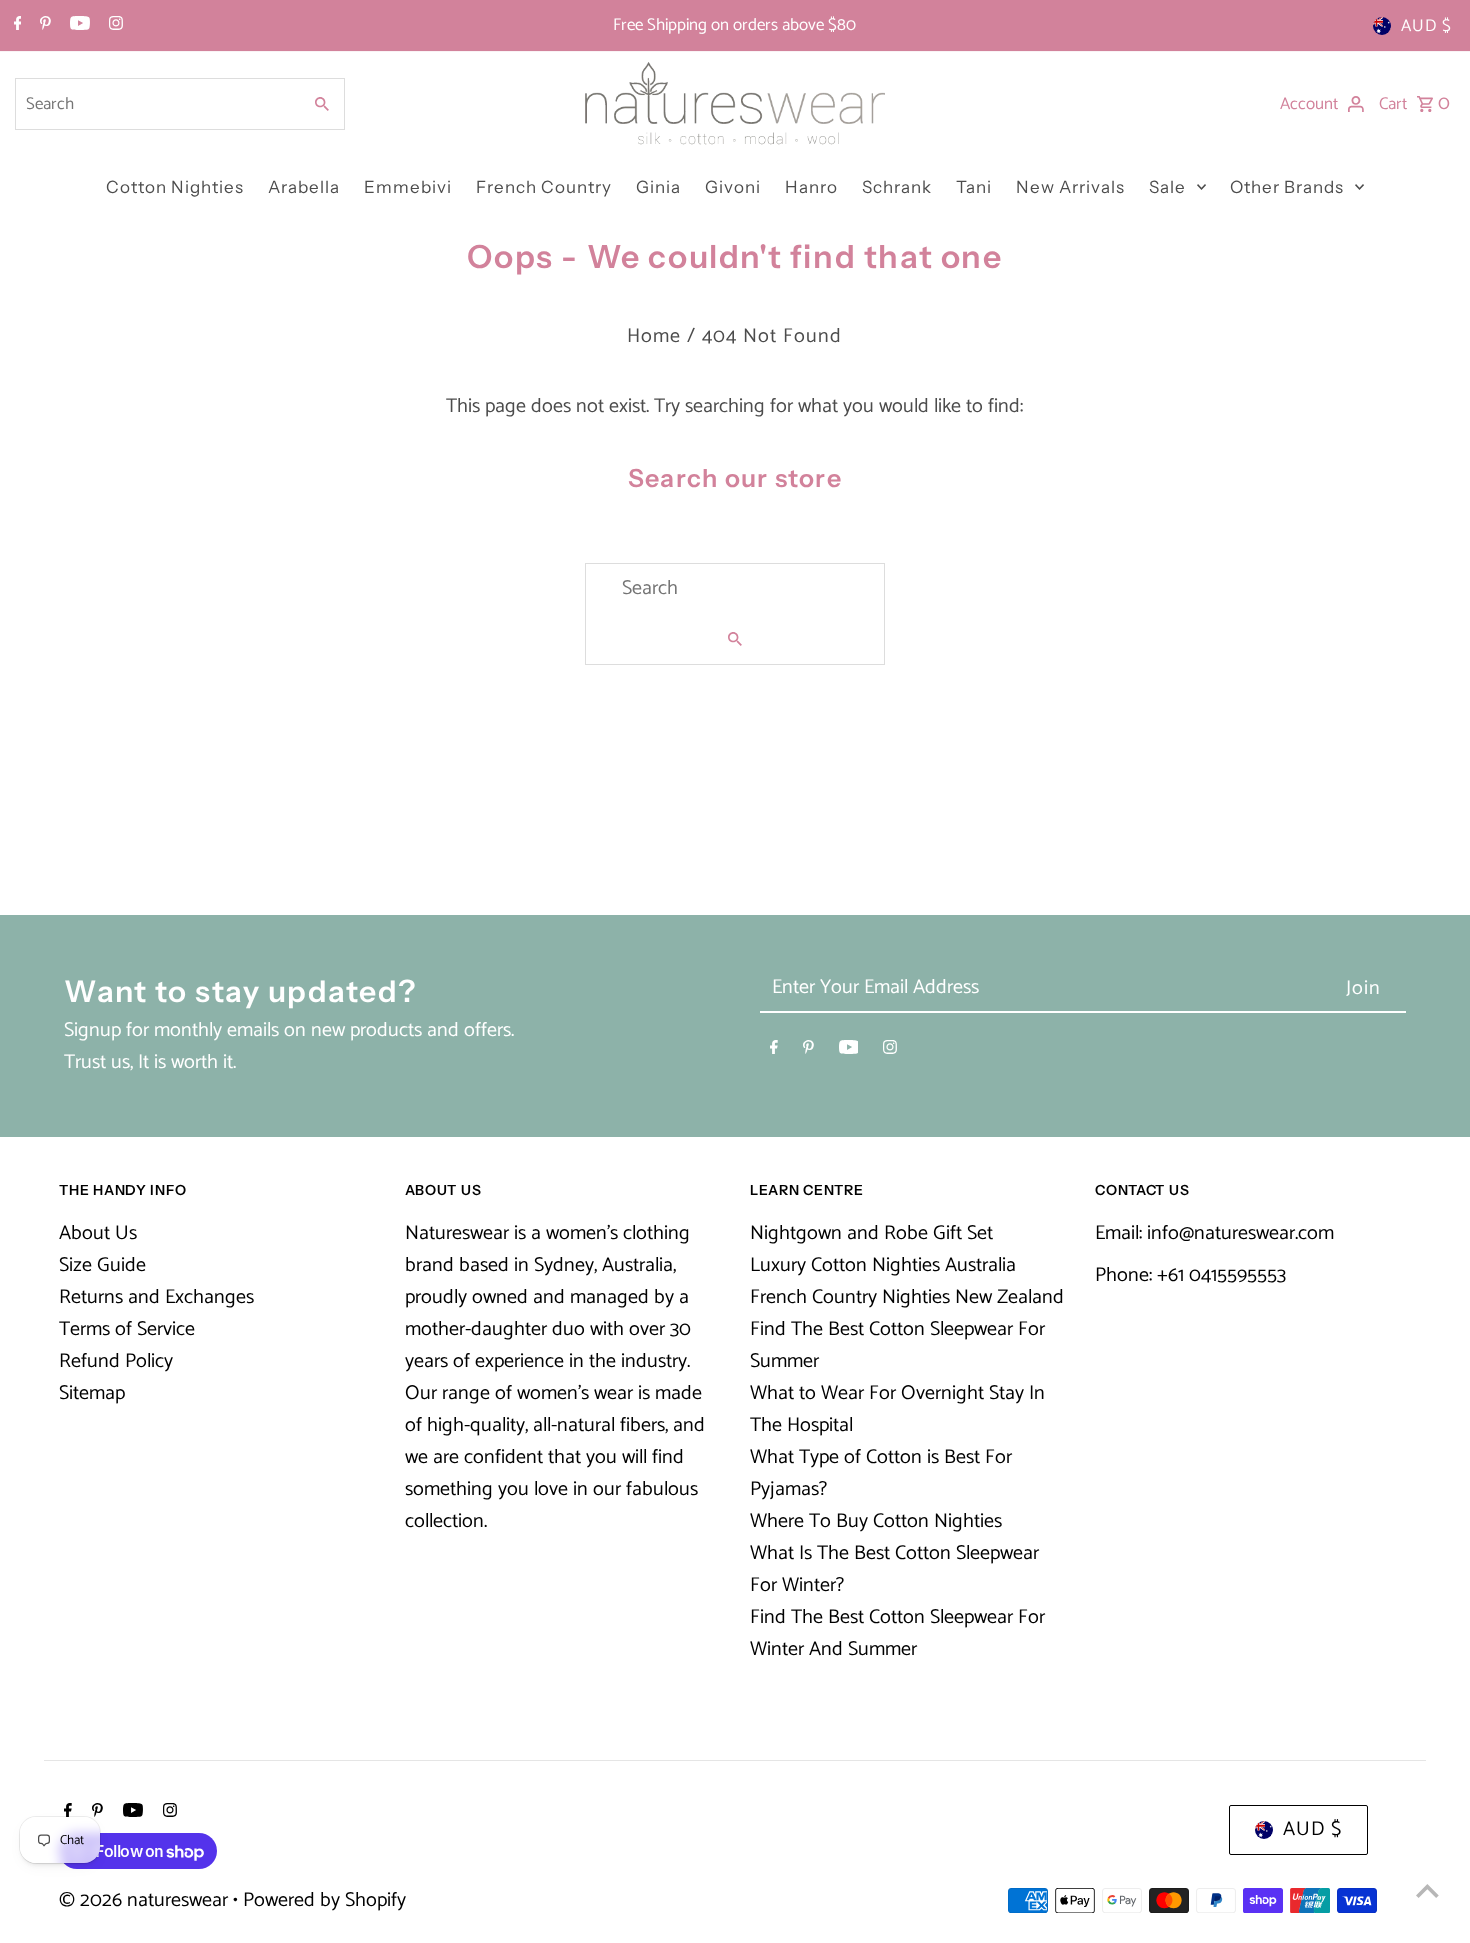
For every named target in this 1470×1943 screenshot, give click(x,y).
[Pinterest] (43, 26)
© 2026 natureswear (146, 1900)
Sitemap (92, 1393)
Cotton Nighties (175, 187)
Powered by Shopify (324, 1900)
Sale (1167, 187)
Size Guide (102, 1265)
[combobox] (156, 104)
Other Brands (1287, 187)
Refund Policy (116, 1361)
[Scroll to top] (1427, 1890)
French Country (544, 187)
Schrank (897, 187)
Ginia (658, 187)
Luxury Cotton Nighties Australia (883, 1265)
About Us (98, 1233)
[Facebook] (15, 26)
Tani (974, 187)
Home (654, 336)
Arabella (304, 187)
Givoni (733, 187)
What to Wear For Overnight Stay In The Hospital (897, 1409)
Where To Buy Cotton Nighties (876, 1521)
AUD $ (1426, 26)
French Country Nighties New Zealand (907, 1297)
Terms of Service (127, 1329)
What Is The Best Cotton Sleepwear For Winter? (894, 1569)
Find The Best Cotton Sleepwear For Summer (897, 1345)
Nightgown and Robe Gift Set (871, 1233)
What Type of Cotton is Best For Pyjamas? (881, 1473)
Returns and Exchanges (156, 1297)
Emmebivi (408, 187)
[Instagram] (113, 26)
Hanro (811, 187)
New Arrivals (1070, 187)
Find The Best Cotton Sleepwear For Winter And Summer (897, 1633)
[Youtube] (77, 26)
